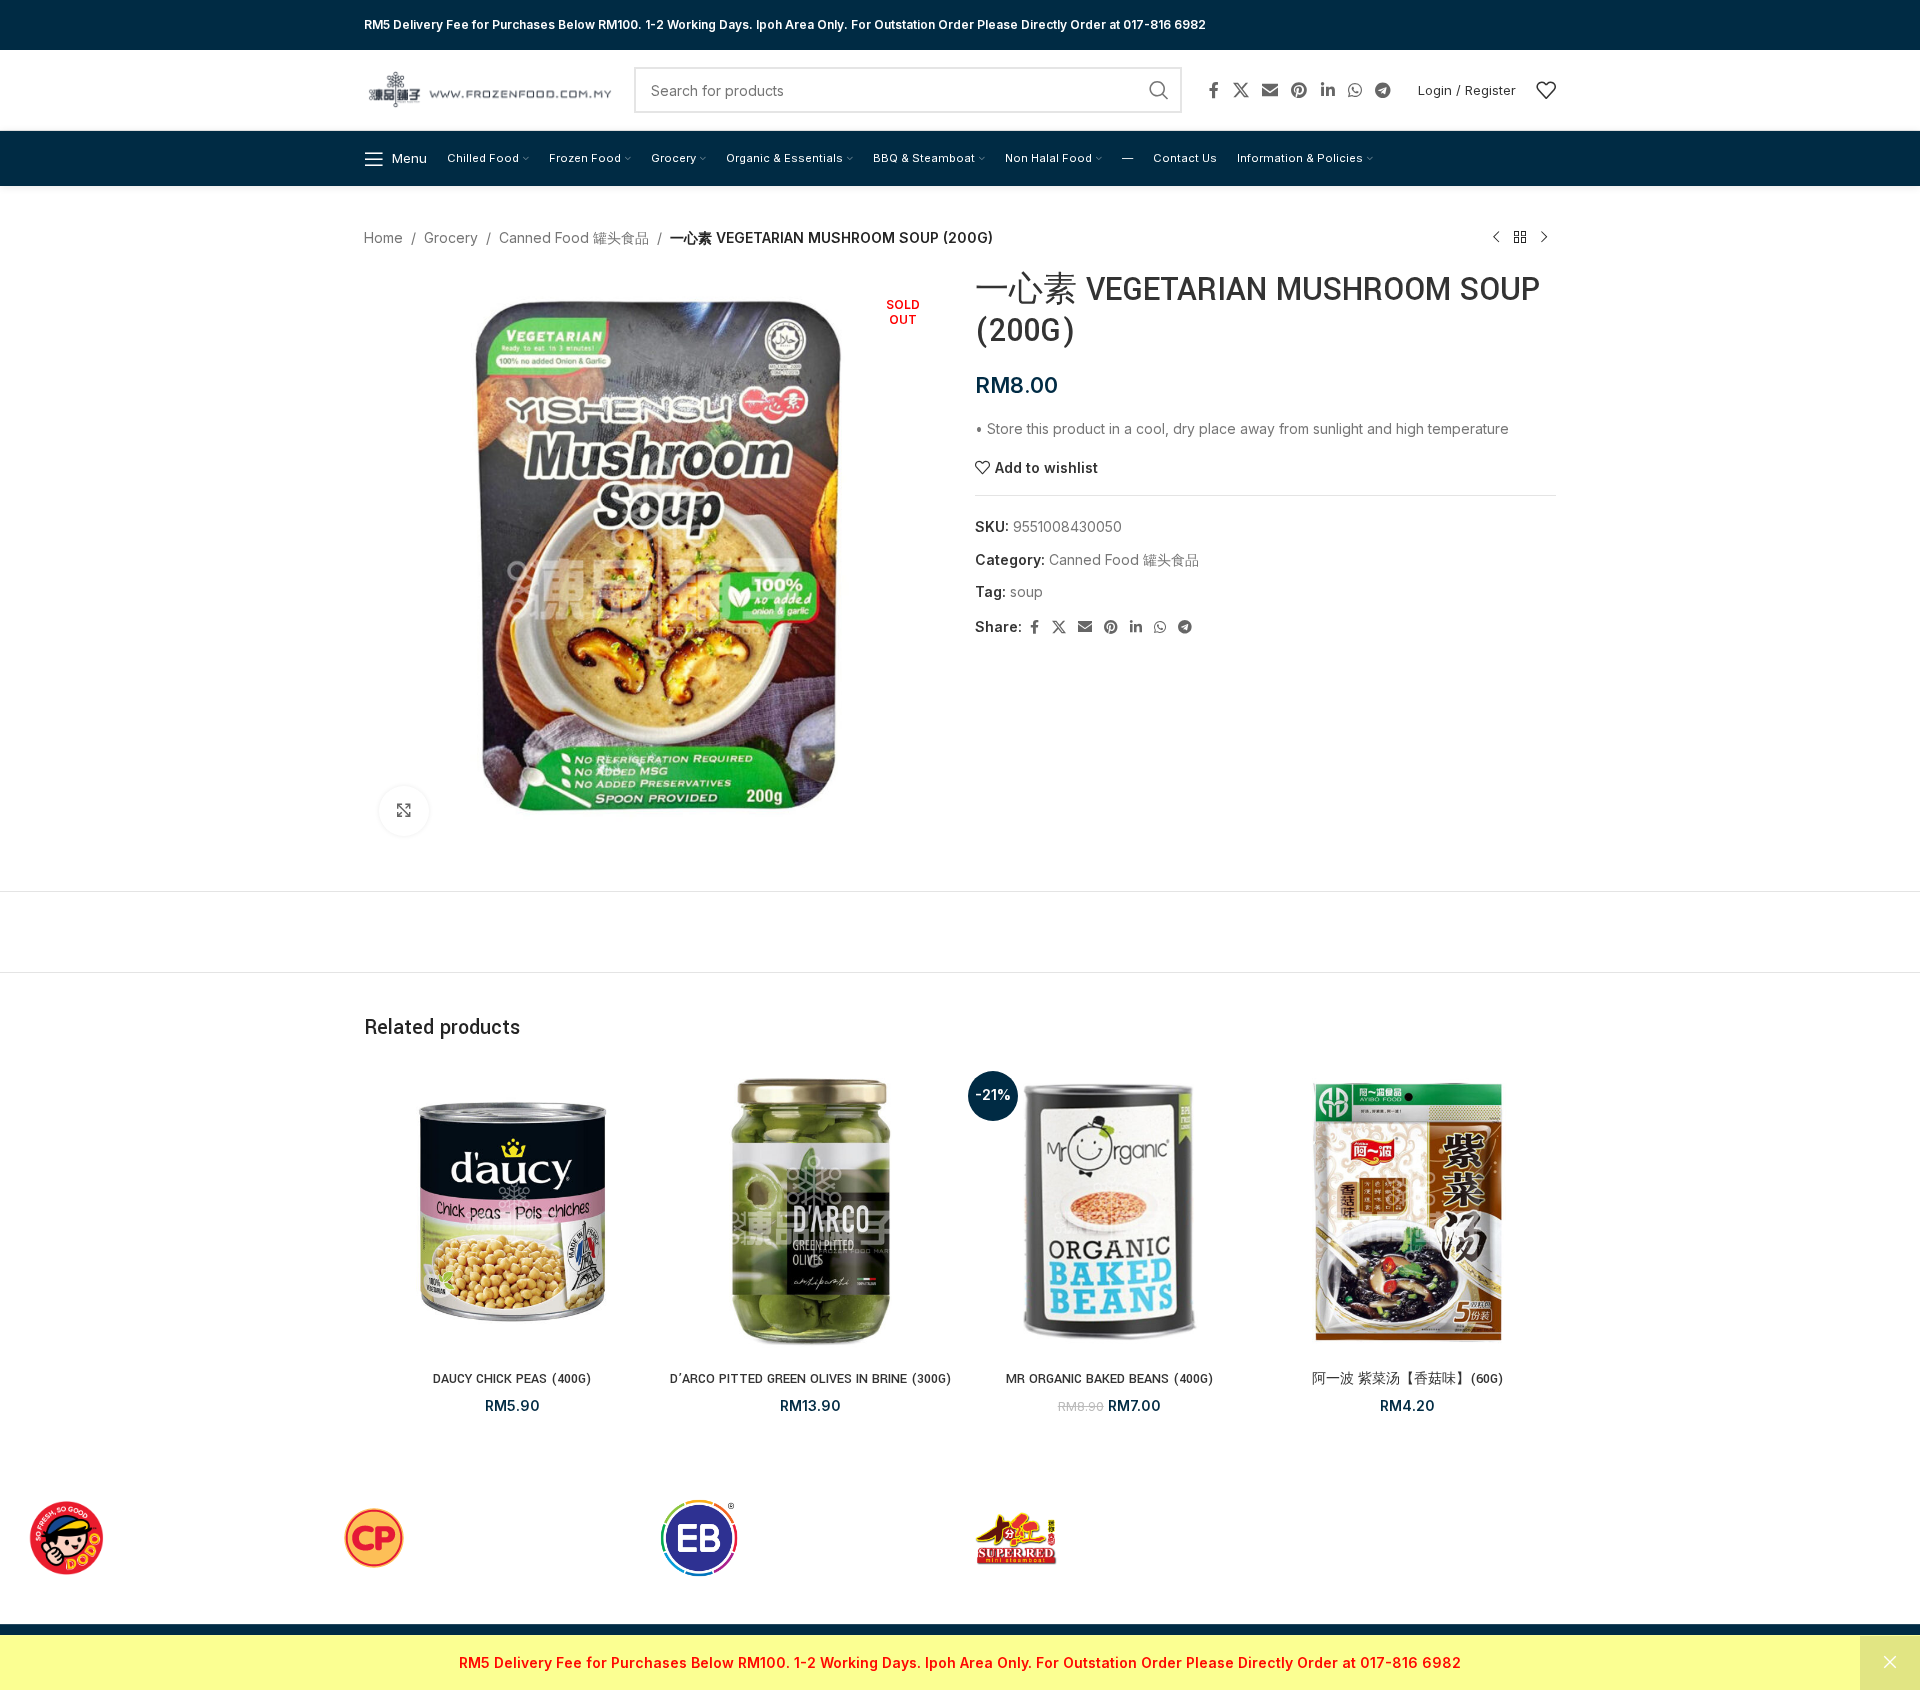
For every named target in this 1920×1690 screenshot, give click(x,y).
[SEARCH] (1159, 90)
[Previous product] (1496, 238)
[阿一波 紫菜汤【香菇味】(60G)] (1408, 1212)
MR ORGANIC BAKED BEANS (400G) (1109, 1379)
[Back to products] (1520, 238)
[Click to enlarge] (404, 811)
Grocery (451, 237)
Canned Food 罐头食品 (574, 237)
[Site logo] (489, 88)
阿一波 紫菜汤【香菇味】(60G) (1407, 1379)
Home (383, 237)
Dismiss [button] (1890, 1663)
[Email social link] (1269, 90)
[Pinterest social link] (1299, 90)
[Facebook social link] (1214, 90)
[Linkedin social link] (1327, 90)
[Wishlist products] (1546, 90)
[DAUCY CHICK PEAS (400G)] (512, 1212)
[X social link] (1240, 90)
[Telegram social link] (1383, 90)
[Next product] (1544, 238)
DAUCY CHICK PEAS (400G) (512, 1379)
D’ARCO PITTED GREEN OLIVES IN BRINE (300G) (810, 1379)
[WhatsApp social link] (1354, 90)
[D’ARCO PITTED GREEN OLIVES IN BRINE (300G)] (811, 1212)
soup (1026, 591)
